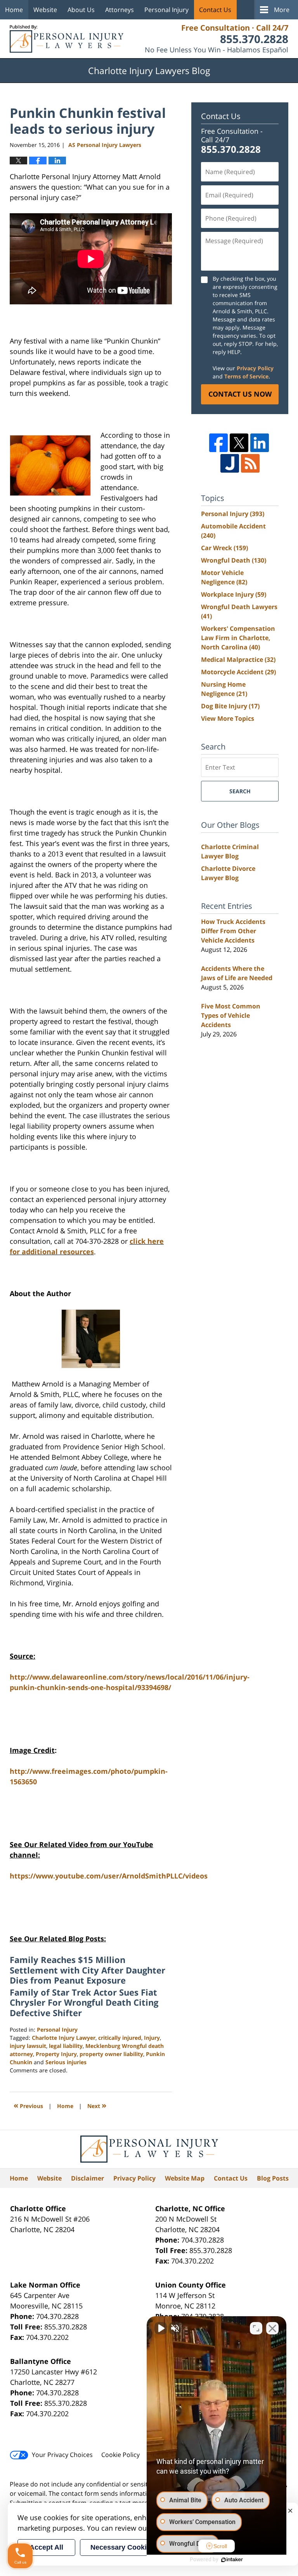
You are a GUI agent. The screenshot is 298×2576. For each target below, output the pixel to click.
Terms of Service (246, 376)
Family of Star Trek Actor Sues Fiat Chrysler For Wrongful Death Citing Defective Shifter (84, 2002)
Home (14, 10)
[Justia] (230, 463)
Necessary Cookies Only (131, 2547)
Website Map (185, 2178)
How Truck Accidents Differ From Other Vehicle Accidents (233, 931)
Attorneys (120, 10)
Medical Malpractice (238, 660)
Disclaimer (87, 2178)
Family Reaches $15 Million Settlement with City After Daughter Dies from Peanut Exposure (87, 1970)
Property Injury (56, 2054)
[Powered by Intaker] (232, 2560)
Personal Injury (166, 10)
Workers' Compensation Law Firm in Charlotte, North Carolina (238, 638)
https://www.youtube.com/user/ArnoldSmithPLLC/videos (109, 1876)
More (282, 10)
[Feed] (250, 463)
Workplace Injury (234, 594)
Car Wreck (224, 548)
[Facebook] (218, 443)
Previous (28, 2105)
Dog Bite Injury (230, 706)
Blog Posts (273, 2178)
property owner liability (111, 2054)
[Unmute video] (161, 2328)
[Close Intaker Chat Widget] (272, 2328)
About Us (81, 10)
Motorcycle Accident (238, 672)
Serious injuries (66, 2062)
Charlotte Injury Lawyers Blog (67, 39)
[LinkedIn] (260, 443)
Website (45, 10)
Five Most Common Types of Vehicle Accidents (231, 1015)
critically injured (120, 2038)
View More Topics (228, 718)
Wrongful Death (234, 560)
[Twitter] (239, 443)
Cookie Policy (120, 2455)
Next (97, 2105)
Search (240, 791)
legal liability (66, 2046)
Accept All (46, 2547)
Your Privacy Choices (62, 2455)
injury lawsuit (28, 2046)
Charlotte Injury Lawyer (64, 2038)
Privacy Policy (255, 368)
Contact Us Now (240, 394)
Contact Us (215, 10)
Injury (152, 2038)
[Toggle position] (256, 2328)
